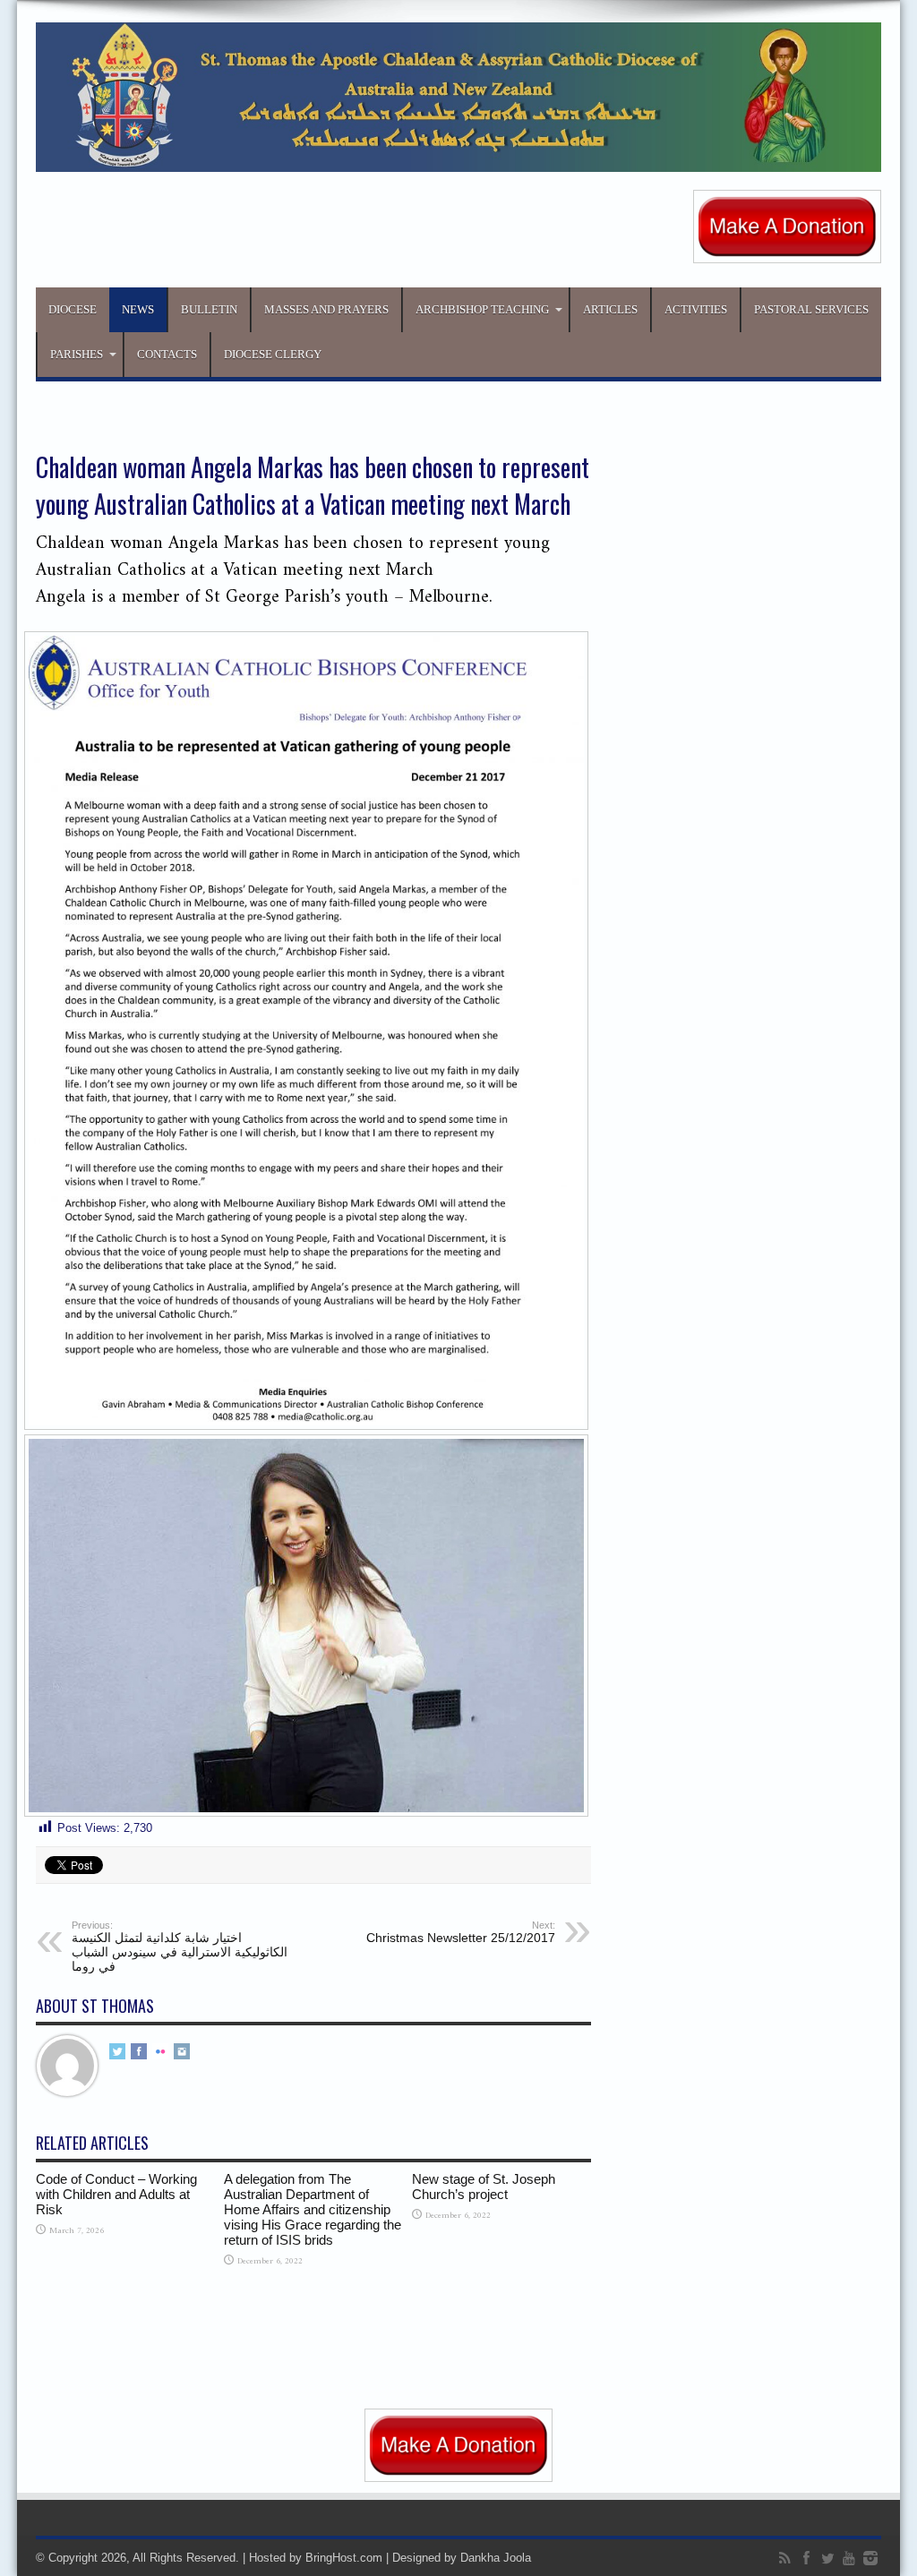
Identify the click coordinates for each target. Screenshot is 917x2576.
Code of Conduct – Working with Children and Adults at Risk (116, 2194)
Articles (610, 309)
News (138, 309)
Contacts (167, 354)
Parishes (77, 354)
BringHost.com (344, 2558)
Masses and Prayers (326, 309)
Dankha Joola (496, 2558)
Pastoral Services (811, 309)
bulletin (209, 309)
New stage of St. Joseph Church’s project (484, 2187)
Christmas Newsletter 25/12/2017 (461, 1932)
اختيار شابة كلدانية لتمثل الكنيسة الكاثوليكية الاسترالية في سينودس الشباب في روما (180, 1947)
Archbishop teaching (482, 309)
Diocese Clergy (273, 354)
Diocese (73, 309)
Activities (696, 309)
